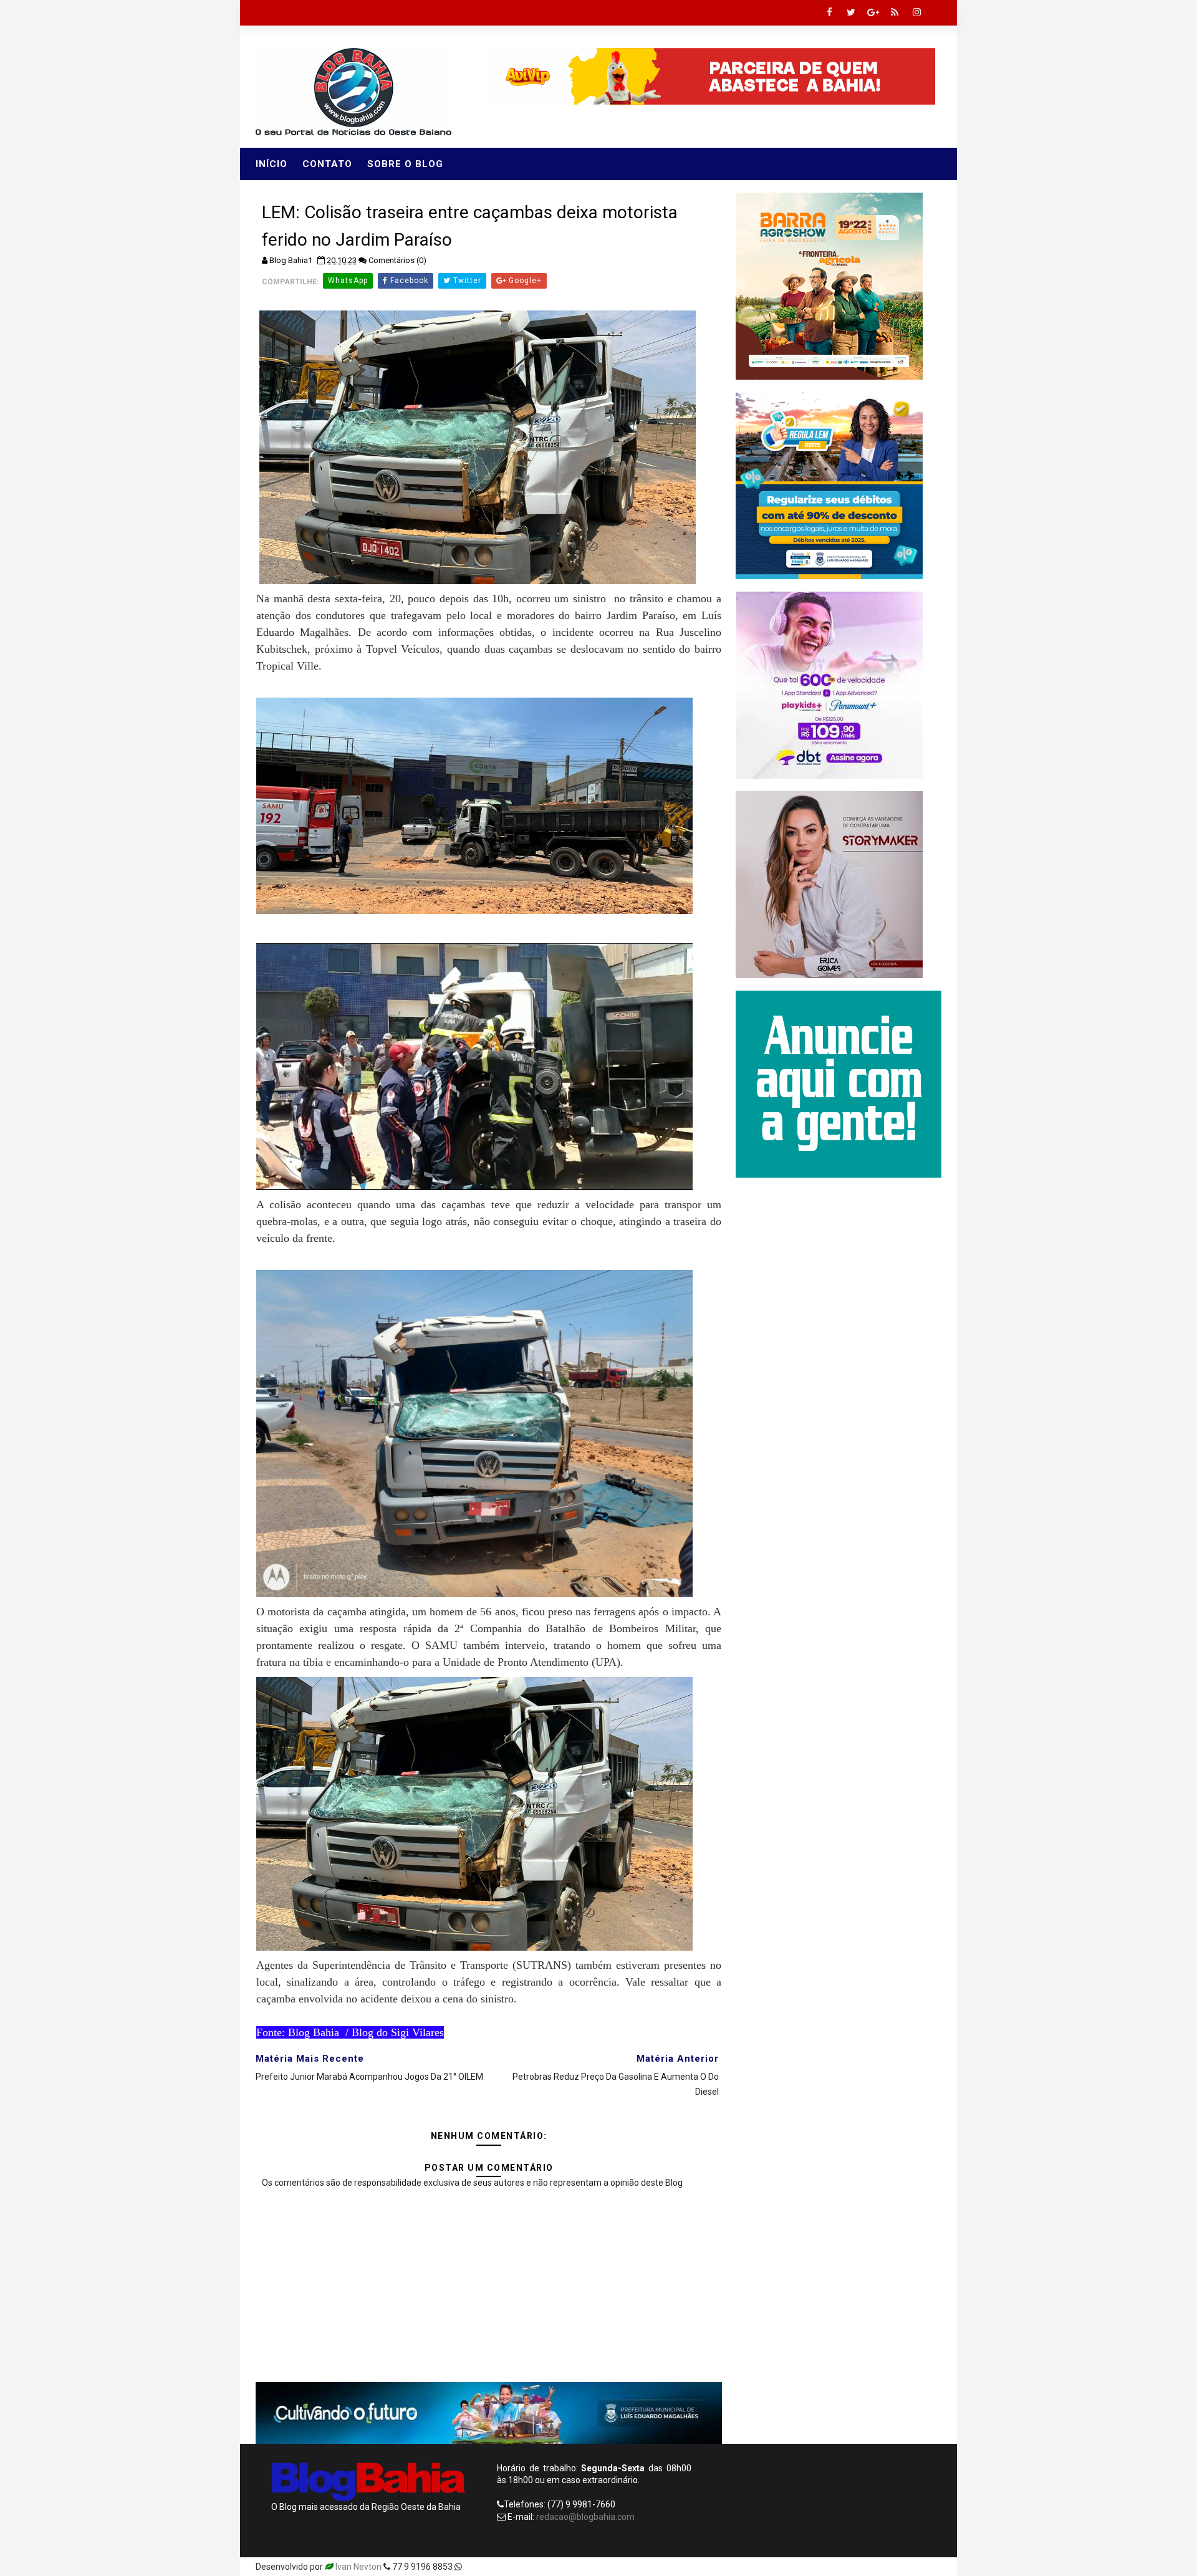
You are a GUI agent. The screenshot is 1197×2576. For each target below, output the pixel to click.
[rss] (895, 12)
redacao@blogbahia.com (585, 2517)
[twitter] (851, 12)
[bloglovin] (820, 2567)
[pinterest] (798, 2567)
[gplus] (873, 12)
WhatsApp (348, 281)
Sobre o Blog (405, 164)
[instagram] (916, 12)
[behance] (885, 2567)
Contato (327, 164)
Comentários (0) (397, 260)
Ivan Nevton (358, 2567)
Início (272, 164)
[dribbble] (842, 2567)
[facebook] (829, 12)
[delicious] (929, 2567)
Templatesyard (494, 2567)
